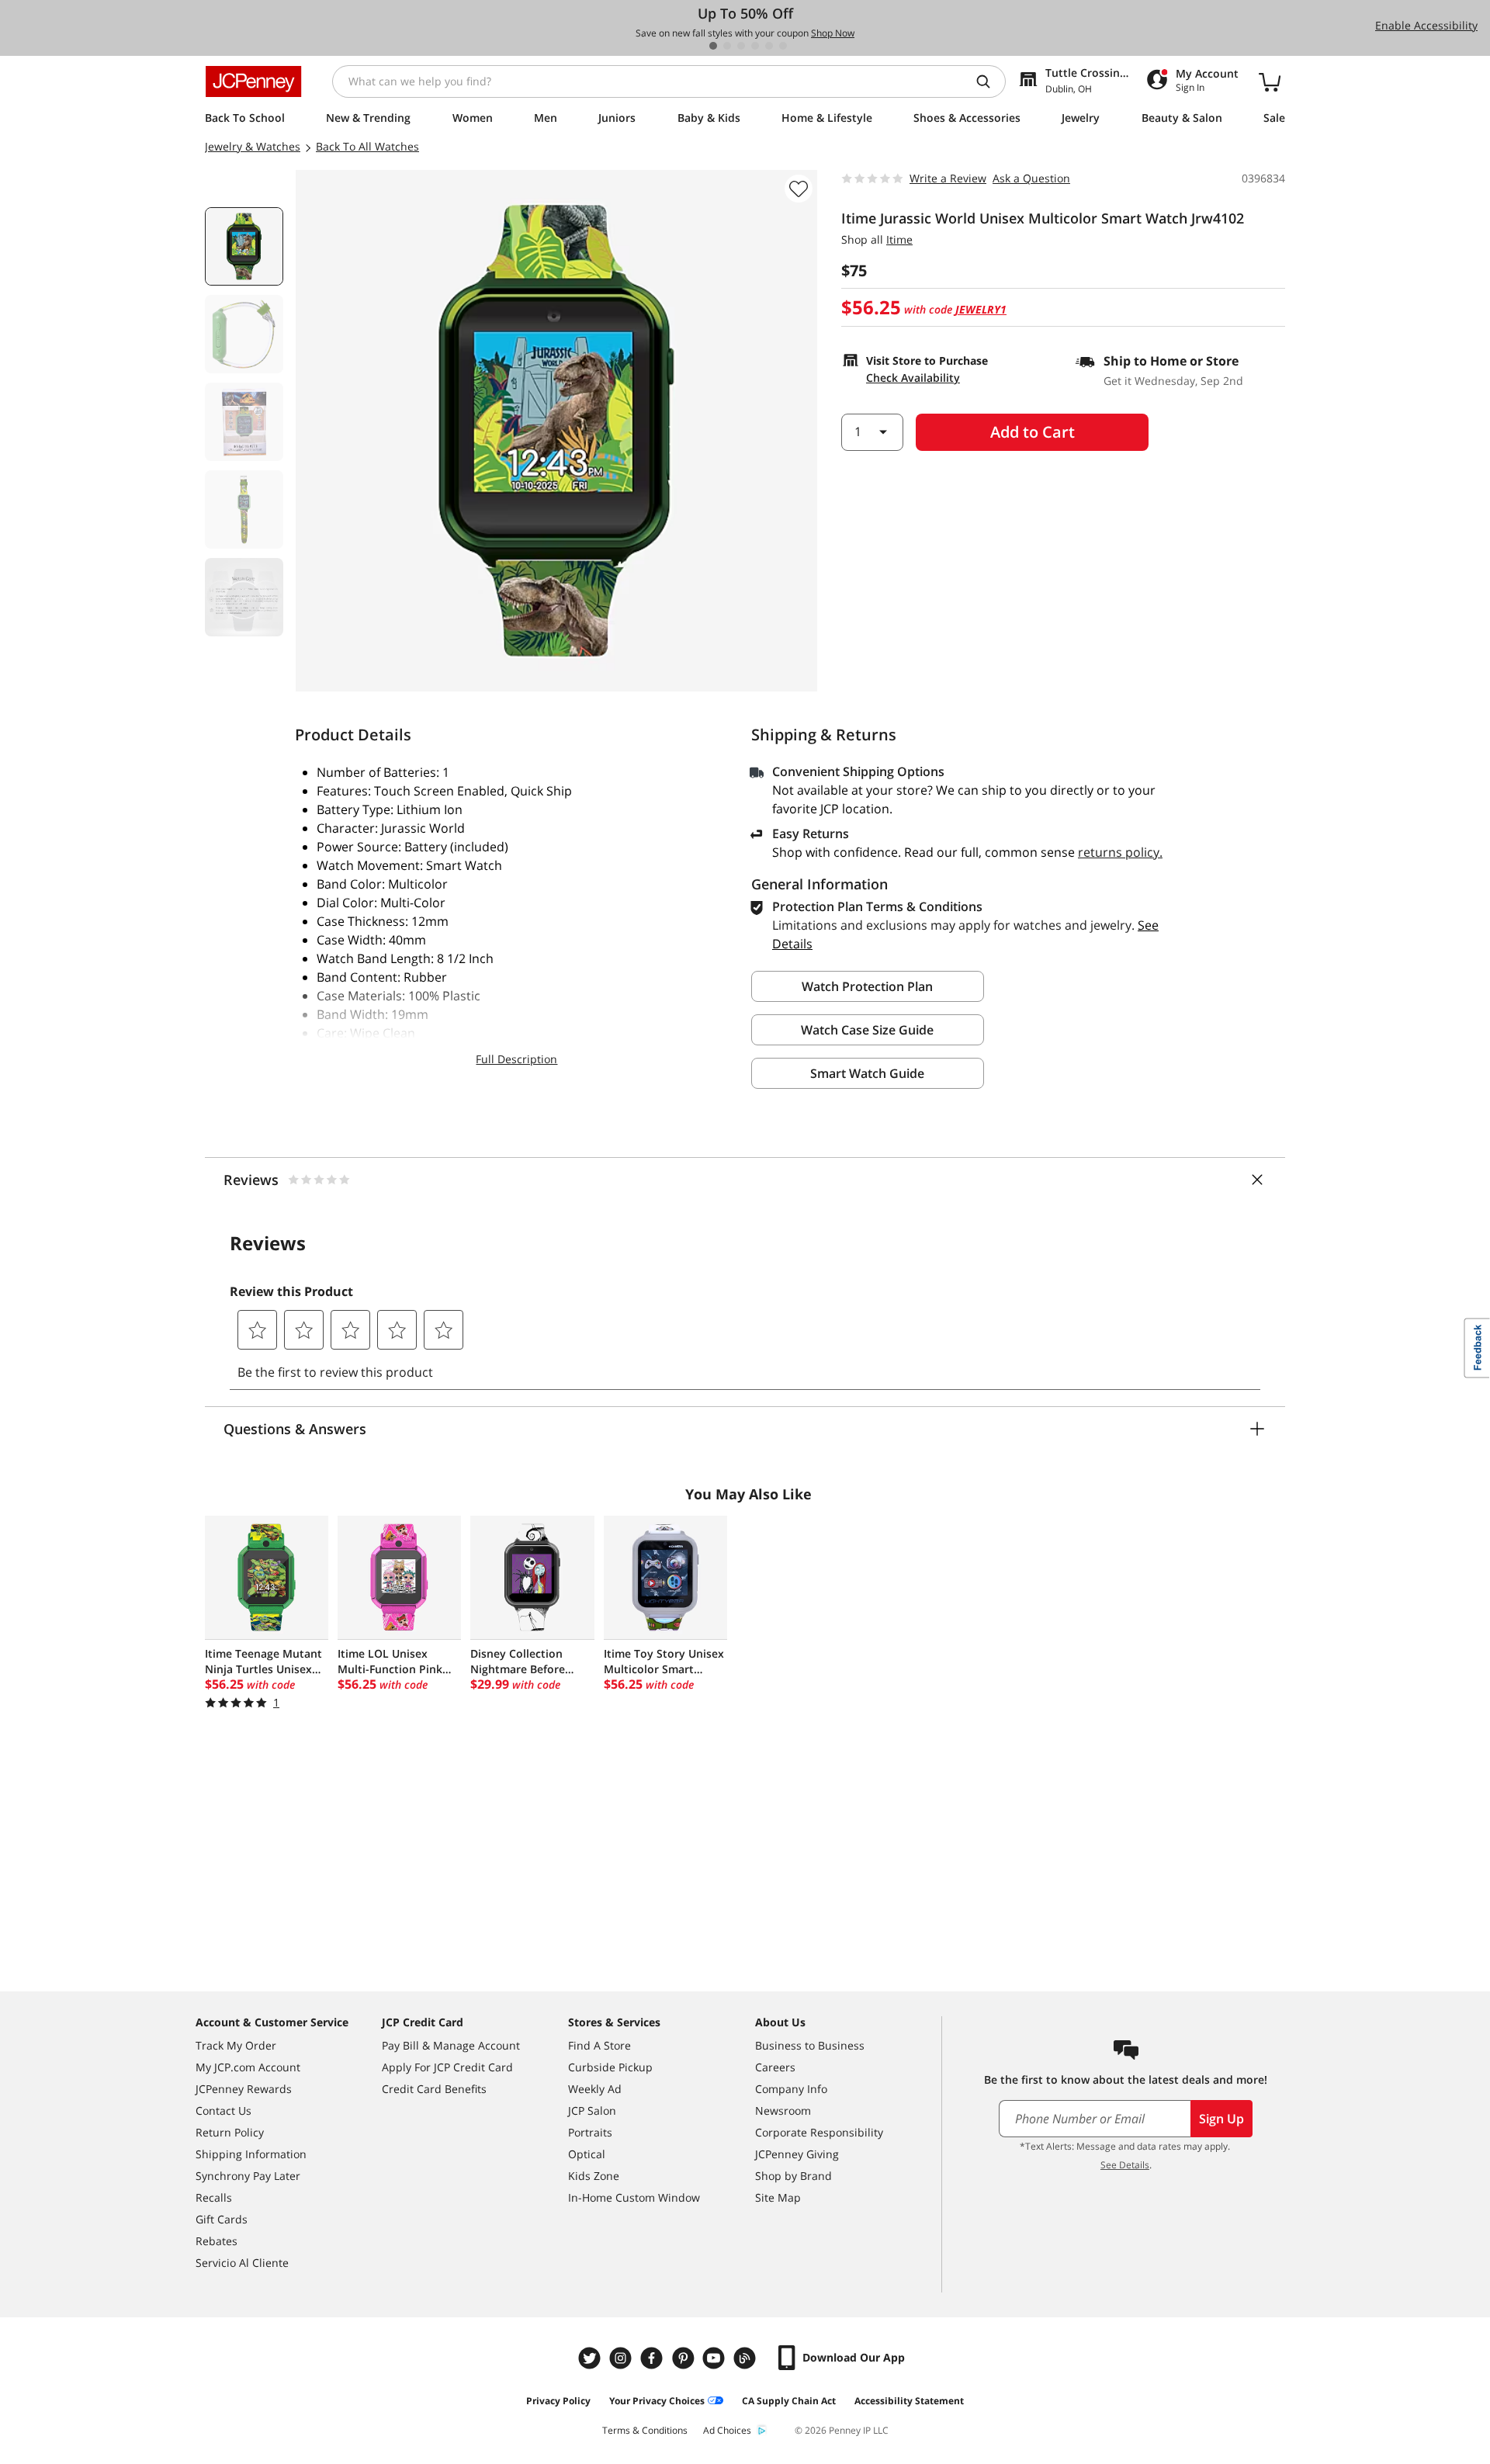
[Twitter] (591, 2358)
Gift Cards (222, 2219)
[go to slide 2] (727, 46)
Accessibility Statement (909, 2401)
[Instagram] (622, 2358)
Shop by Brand (794, 2176)
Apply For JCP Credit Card (447, 2067)
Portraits (590, 2132)
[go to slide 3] (741, 46)
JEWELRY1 (981, 309)
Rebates (217, 2241)
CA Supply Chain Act (789, 2401)
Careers (775, 2067)
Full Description (516, 1059)
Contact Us (223, 2111)
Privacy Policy (558, 2401)
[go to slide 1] (713, 46)
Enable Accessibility (1426, 25)
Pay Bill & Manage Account (451, 2045)
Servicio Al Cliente (242, 2263)
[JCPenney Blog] (747, 2358)
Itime (899, 239)
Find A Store (599, 2045)
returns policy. (1120, 852)
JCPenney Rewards (244, 2089)
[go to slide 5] (769, 46)
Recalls (214, 2197)
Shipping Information (251, 2154)
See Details (1125, 2165)
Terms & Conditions (645, 2430)
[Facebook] (653, 2358)
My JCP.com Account (248, 2067)
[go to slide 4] (755, 46)
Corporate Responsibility (819, 2132)
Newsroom (783, 2111)
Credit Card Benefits (434, 2089)
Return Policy (230, 2132)
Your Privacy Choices (657, 2401)
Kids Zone (594, 2176)
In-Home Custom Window (634, 2197)
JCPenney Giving (797, 2154)
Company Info (791, 2089)
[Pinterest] (684, 2358)
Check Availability (913, 378)
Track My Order (236, 2045)
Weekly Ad (595, 2089)
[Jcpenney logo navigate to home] (253, 81)
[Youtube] (716, 2358)
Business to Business (810, 2045)
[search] (989, 81)
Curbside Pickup (610, 2067)
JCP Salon (592, 2111)
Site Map (778, 2197)
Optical (587, 2154)
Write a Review (948, 178)
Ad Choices (727, 2430)
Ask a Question (1031, 178)
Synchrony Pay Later (248, 2176)
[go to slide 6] (783, 46)
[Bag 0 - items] (1270, 81)
